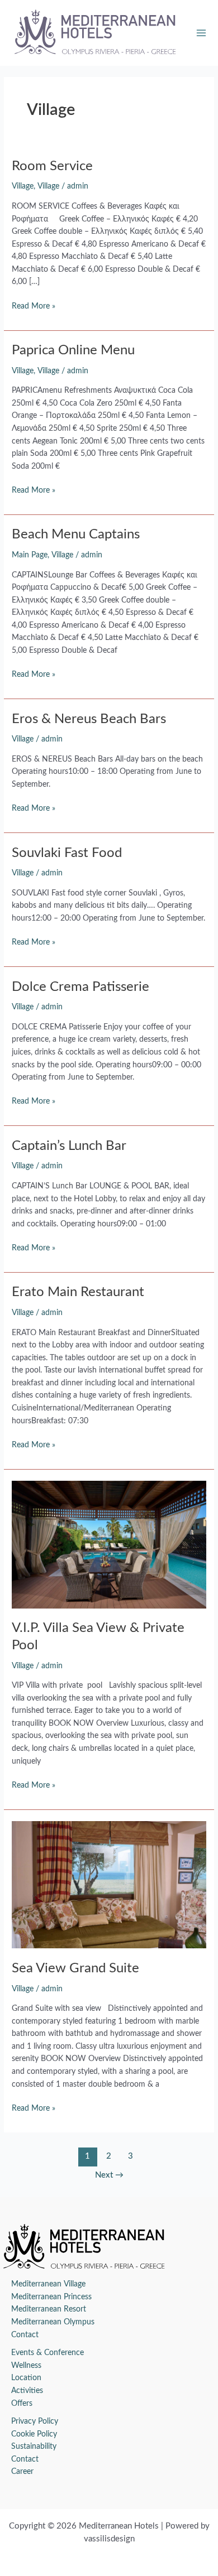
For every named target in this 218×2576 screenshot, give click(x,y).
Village (23, 186)
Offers (22, 2404)
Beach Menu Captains (76, 535)
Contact (25, 2335)
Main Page (30, 555)
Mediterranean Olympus (53, 2322)
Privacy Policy (35, 2421)
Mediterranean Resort (49, 2309)
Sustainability (34, 2447)
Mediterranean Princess (51, 2297)
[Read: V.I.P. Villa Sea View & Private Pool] (109, 1544)
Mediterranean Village (48, 2284)
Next (109, 2175)
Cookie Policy (34, 2434)
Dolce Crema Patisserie (80, 987)
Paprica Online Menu (73, 350)
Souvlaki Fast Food (67, 853)
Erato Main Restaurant (78, 1292)
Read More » (34, 305)
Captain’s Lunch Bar (69, 1146)
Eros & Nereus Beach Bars (89, 719)
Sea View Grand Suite (75, 1968)
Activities (27, 2391)
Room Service (52, 166)
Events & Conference (48, 2353)
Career (22, 2472)
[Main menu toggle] (202, 33)
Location (26, 2378)
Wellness (26, 2366)
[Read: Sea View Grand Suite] (109, 1885)
